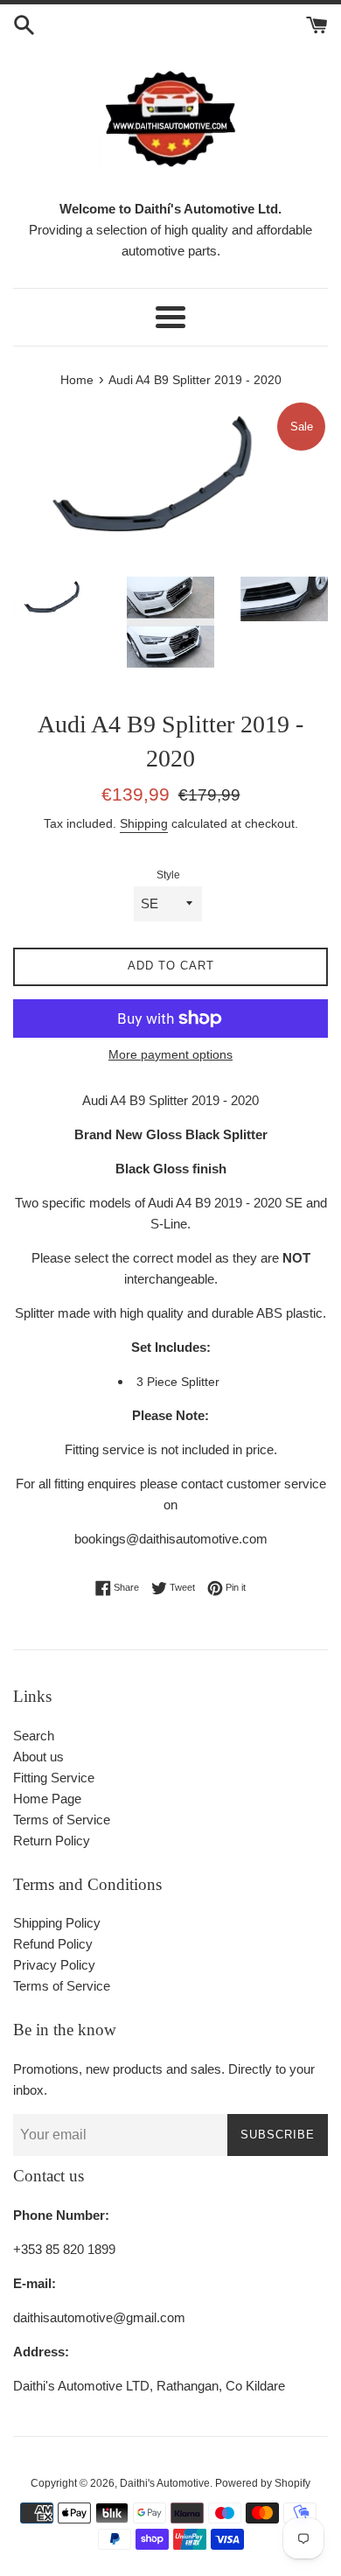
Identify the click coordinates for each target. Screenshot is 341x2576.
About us (38, 1757)
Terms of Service (62, 1820)
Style (168, 875)
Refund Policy (53, 1944)
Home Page (47, 1799)
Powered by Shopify (263, 2483)
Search (34, 1736)
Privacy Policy (54, 1965)
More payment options (170, 1054)
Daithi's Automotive (165, 2483)
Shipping (144, 823)
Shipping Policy (57, 1923)
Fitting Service (54, 1778)
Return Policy (52, 1841)
